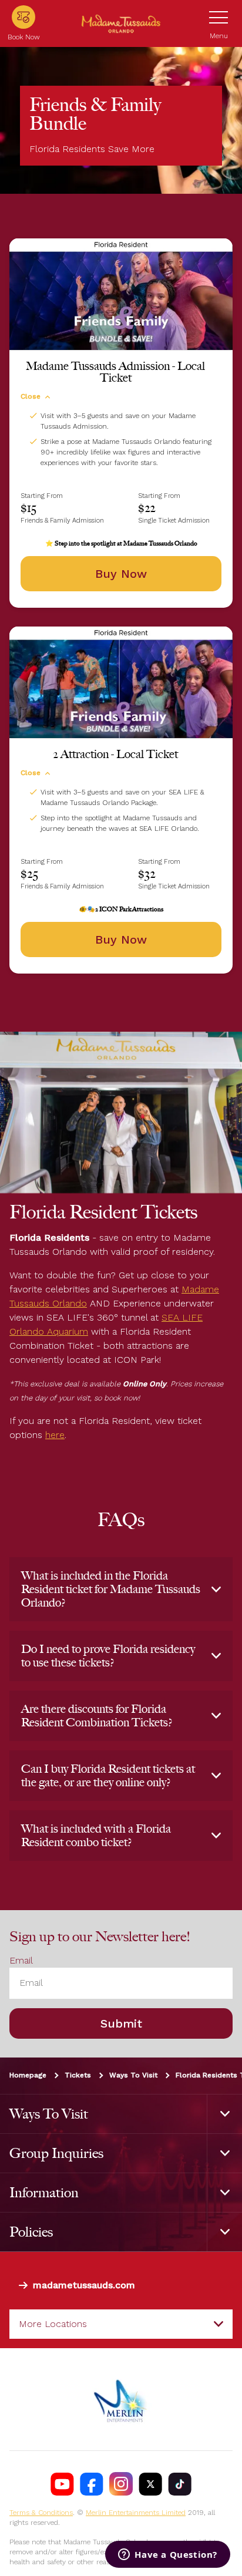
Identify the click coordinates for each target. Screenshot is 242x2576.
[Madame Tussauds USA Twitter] (150, 2484)
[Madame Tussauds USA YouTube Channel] (62, 2484)
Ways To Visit (133, 2075)
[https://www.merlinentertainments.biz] (121, 2399)
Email (21, 1960)
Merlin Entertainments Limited (136, 2513)
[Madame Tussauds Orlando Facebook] (92, 2484)
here (55, 1435)
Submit (121, 2023)
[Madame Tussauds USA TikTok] (180, 2484)
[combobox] (121, 2324)
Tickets (78, 2075)
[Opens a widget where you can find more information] (168, 2555)
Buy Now (121, 574)
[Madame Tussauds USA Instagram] (121, 2484)
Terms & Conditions (41, 2513)
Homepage (28, 2075)
